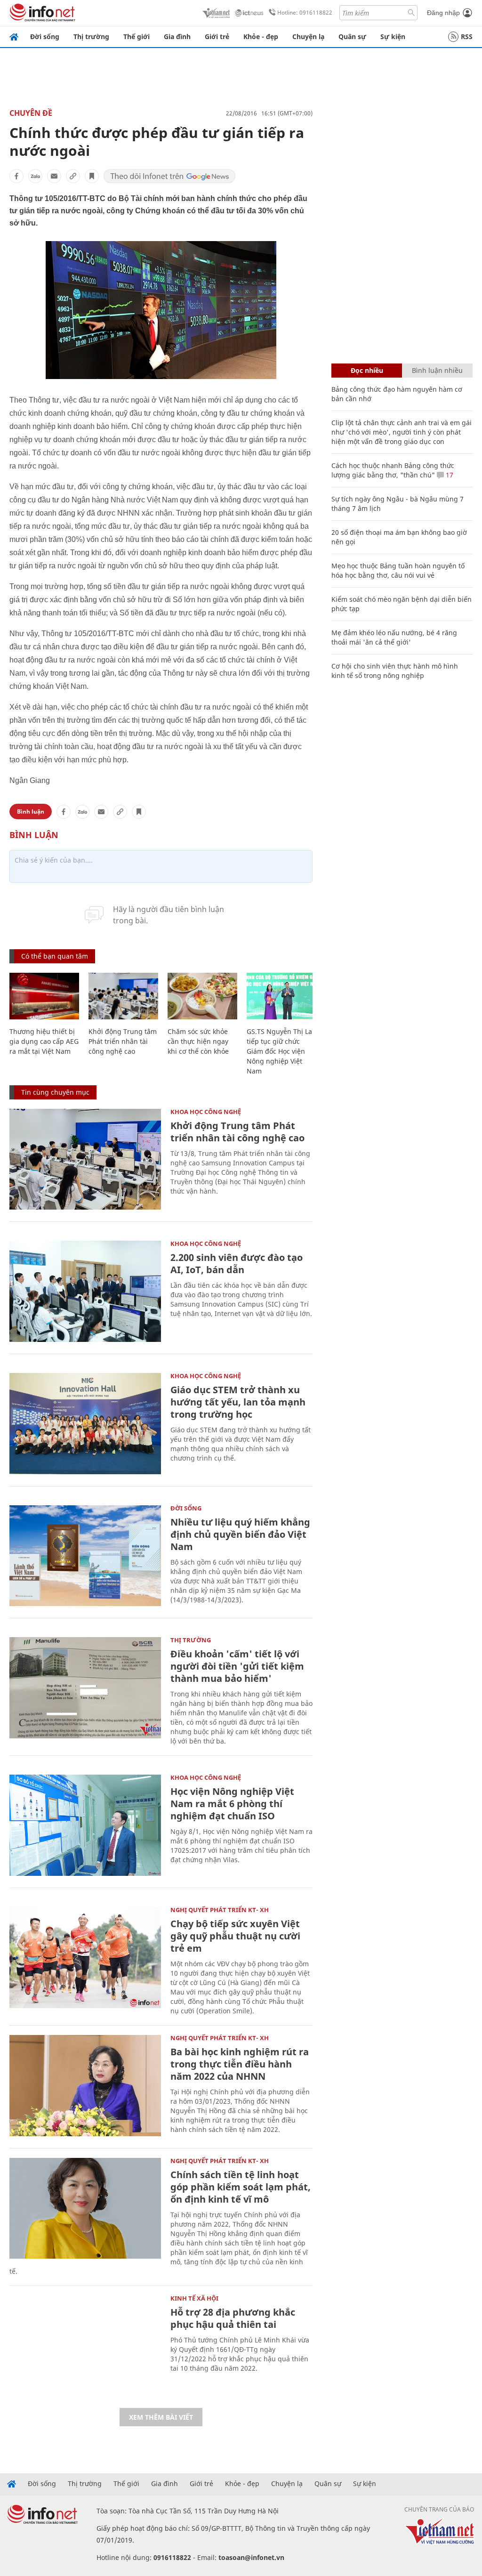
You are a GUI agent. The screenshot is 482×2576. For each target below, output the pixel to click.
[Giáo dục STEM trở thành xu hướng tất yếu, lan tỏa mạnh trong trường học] (85, 1424)
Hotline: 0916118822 (305, 12)
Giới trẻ (217, 36)
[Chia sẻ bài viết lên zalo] (35, 176)
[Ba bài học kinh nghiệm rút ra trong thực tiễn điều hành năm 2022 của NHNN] (85, 2086)
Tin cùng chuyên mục (55, 1092)
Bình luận (31, 812)
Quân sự (352, 36)
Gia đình (177, 36)
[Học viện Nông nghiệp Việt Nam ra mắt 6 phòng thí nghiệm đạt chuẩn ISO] (85, 1825)
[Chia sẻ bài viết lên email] (54, 176)
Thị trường (91, 36)
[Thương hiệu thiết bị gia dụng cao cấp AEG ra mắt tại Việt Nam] (44, 996)
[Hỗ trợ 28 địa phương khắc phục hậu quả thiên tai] (85, 2346)
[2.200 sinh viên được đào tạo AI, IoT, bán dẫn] (85, 1291)
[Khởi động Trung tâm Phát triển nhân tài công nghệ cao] (123, 996)
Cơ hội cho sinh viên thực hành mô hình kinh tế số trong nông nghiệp (395, 671)
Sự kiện (393, 36)
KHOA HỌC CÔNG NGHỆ (206, 1112)
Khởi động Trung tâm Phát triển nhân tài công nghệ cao (123, 1041)
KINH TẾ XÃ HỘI (194, 2298)
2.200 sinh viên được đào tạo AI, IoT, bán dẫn (237, 1264)
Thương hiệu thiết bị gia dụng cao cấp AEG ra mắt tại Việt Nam (44, 1041)
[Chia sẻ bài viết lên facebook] (16, 176)
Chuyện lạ (308, 36)
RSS (467, 36)
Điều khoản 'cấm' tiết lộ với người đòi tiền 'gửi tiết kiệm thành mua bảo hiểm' (237, 1666)
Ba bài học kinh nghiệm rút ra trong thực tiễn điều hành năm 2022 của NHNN (240, 2064)
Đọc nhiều (367, 370)
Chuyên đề (31, 113)
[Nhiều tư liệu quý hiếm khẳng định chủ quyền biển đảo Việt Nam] (85, 1556)
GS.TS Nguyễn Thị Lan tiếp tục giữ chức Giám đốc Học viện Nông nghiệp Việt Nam (281, 1051)
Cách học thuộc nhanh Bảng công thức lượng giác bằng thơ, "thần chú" (393, 470)
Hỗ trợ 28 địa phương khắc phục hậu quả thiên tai (233, 2318)
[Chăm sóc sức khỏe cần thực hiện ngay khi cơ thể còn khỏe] (202, 996)
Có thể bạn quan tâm (55, 956)
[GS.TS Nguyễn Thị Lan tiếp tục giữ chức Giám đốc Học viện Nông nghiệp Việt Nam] (281, 996)
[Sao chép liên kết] (73, 176)
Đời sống (45, 36)
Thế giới (137, 36)
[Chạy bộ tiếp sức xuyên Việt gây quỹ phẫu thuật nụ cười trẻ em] (85, 1958)
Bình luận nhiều (437, 370)
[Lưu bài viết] (92, 176)
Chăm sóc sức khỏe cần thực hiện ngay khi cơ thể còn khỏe (198, 1041)
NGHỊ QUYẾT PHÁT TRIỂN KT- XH (220, 1910)
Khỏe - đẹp (261, 36)
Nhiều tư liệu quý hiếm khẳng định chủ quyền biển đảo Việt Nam (240, 1534)
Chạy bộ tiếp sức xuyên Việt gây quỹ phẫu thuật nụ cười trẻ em (235, 1936)
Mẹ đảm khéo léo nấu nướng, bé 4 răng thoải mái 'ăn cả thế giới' (394, 637)
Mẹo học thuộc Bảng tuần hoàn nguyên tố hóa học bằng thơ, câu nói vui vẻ (398, 570)
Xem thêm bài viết (161, 2417)
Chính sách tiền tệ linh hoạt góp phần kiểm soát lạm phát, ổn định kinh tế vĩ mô (241, 2187)
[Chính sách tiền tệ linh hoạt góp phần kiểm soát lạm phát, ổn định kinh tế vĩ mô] (85, 2209)
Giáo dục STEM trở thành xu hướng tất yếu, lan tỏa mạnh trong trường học (238, 1402)
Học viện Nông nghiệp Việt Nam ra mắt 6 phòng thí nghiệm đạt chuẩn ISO (232, 1804)
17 (449, 475)
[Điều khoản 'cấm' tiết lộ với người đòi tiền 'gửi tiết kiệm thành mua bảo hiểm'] (85, 1688)
